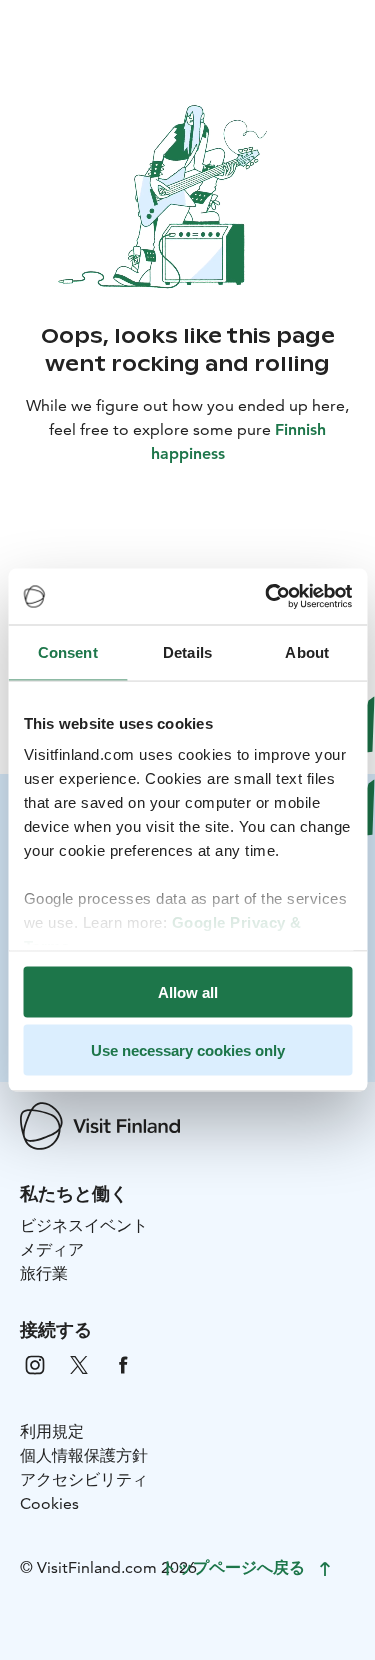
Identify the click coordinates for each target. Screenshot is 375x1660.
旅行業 (44, 1273)
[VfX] (79, 1362)
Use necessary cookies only (188, 1050)
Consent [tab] (68, 651)
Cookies (49, 1503)
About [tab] (307, 651)
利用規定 (52, 1431)
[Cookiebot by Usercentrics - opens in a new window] (267, 597)
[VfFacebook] (123, 1362)
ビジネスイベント (84, 1225)
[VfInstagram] (35, 1362)
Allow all (188, 991)
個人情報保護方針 (84, 1455)
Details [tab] (187, 651)
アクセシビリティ (84, 1479)
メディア (52, 1249)
